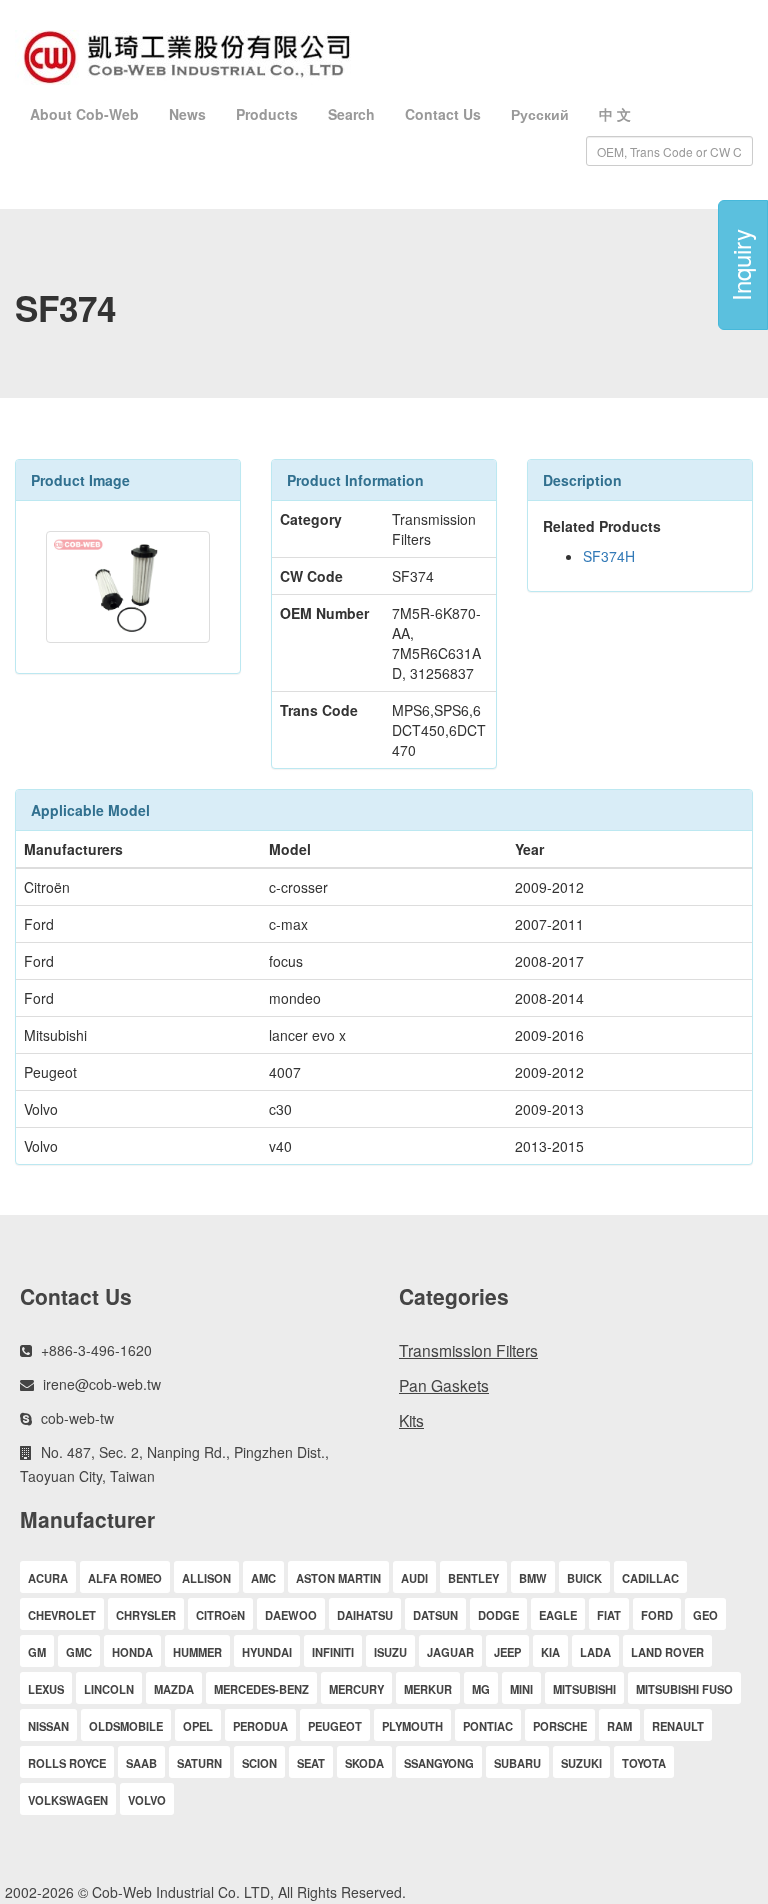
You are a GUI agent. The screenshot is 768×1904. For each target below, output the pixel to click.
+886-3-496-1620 (96, 1350)
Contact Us (443, 114)
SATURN (199, 1763)
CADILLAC (650, 1578)
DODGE (498, 1615)
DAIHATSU (365, 1615)
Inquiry (740, 265)
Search (351, 114)
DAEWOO (291, 1615)
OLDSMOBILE (126, 1726)
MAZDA (174, 1689)
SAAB (141, 1763)
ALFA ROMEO (125, 1578)
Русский (540, 114)
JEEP (507, 1652)
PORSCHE (560, 1726)
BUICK (584, 1578)
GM (37, 1652)
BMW (533, 1578)
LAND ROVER (667, 1652)
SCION (259, 1763)
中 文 (615, 114)
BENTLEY (473, 1578)
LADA (595, 1652)
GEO (705, 1615)
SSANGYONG (439, 1763)
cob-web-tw (77, 1418)
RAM (619, 1726)
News (187, 114)
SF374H (609, 556)
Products (267, 114)
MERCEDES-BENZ (261, 1689)
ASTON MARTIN (338, 1578)
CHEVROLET (62, 1615)
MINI (521, 1689)
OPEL (198, 1726)
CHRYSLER (146, 1615)
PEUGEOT (335, 1726)
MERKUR (428, 1689)
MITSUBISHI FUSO (684, 1689)
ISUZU (390, 1652)
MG (481, 1689)
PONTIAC (488, 1726)
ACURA (48, 1578)
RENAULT (678, 1726)
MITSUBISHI (584, 1689)
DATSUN (435, 1615)
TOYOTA (644, 1763)
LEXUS (46, 1689)
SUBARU (517, 1763)
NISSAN (48, 1726)
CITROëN (220, 1615)
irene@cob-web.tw (102, 1384)
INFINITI (333, 1652)
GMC (79, 1652)
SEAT (311, 1763)
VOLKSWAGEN (68, 1800)
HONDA (132, 1652)
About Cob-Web (84, 114)
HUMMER (197, 1652)
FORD (657, 1615)
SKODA (364, 1763)
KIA (550, 1652)
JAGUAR (450, 1652)
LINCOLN (109, 1689)
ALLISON (206, 1578)
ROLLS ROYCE (67, 1763)
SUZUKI (581, 1763)
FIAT (609, 1615)
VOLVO (147, 1800)
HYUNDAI (267, 1652)
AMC (263, 1578)
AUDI (414, 1578)
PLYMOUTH (412, 1726)
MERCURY (356, 1689)
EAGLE (558, 1615)
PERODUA (260, 1726)
